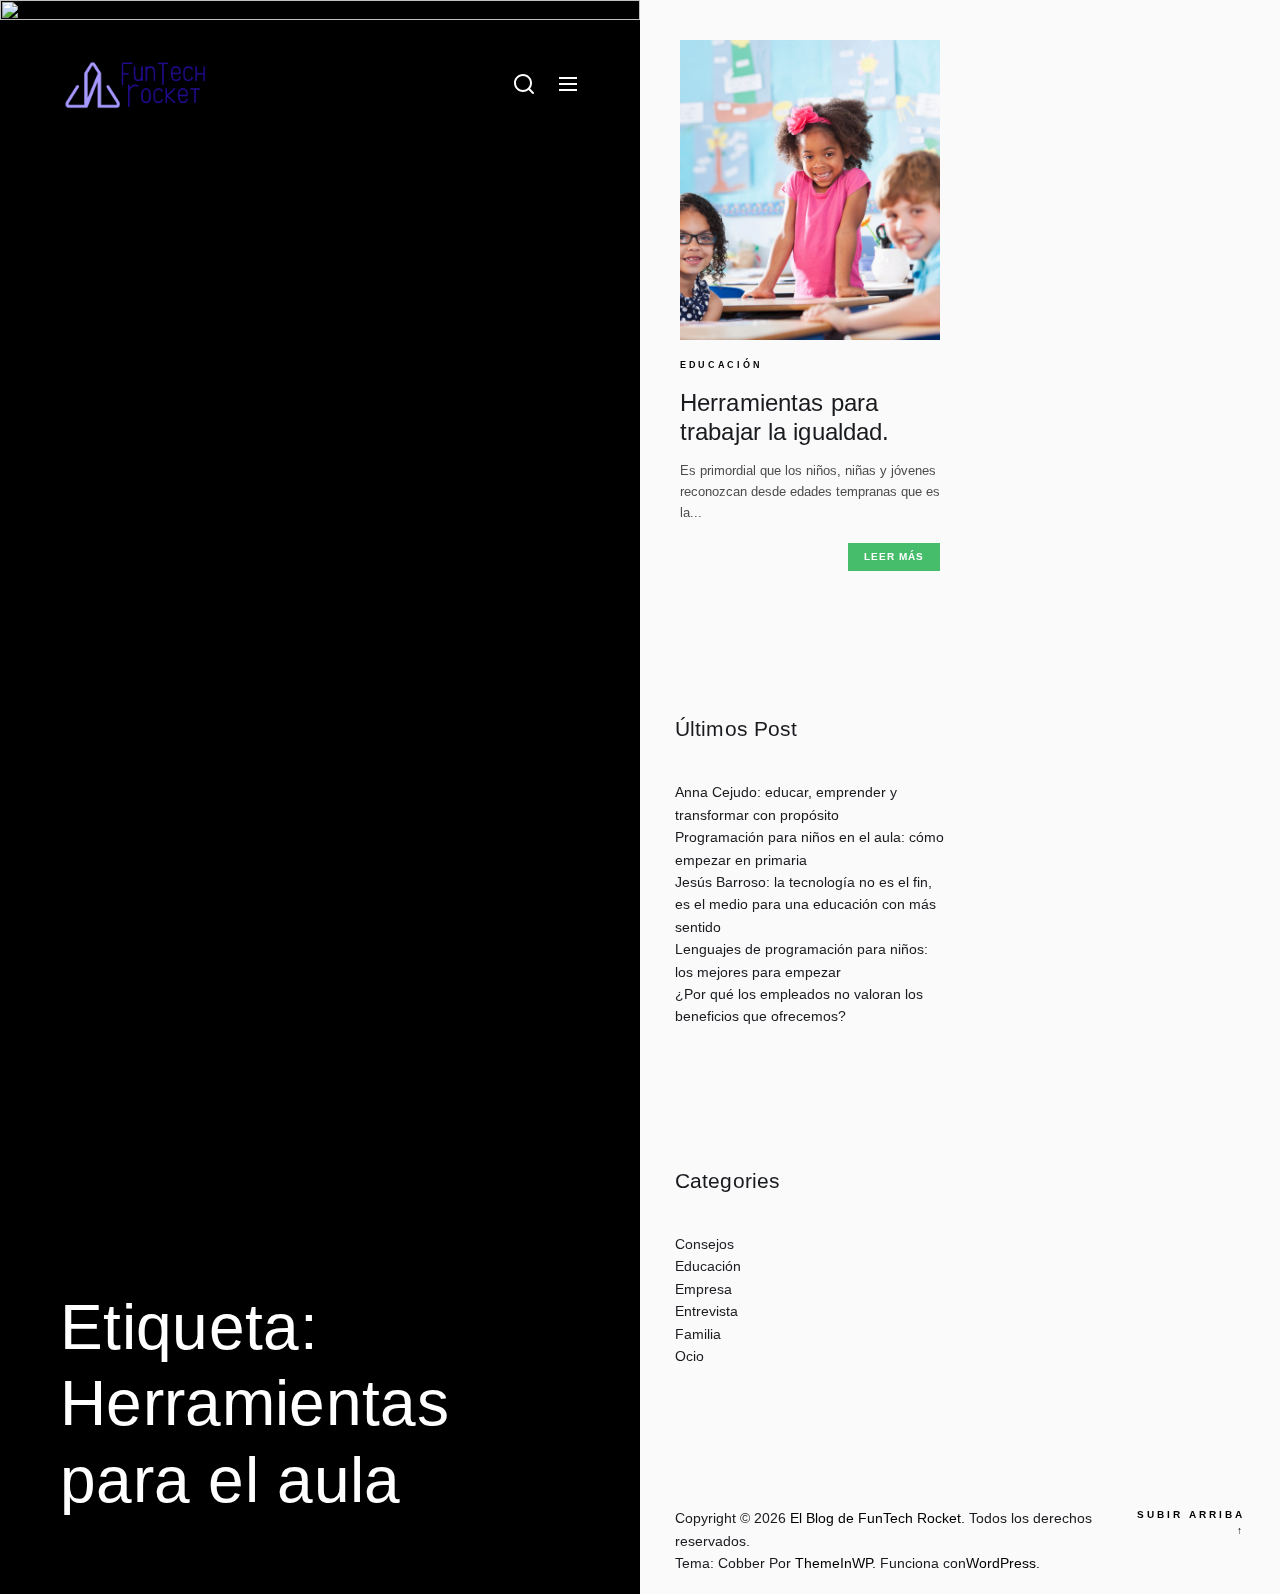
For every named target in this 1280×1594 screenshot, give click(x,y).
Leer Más (894, 556)
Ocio (689, 1356)
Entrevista (706, 1311)
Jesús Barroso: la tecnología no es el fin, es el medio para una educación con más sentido (805, 904)
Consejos (704, 1244)
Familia (698, 1334)
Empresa (703, 1289)
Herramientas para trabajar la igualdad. (784, 417)
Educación (721, 365)
